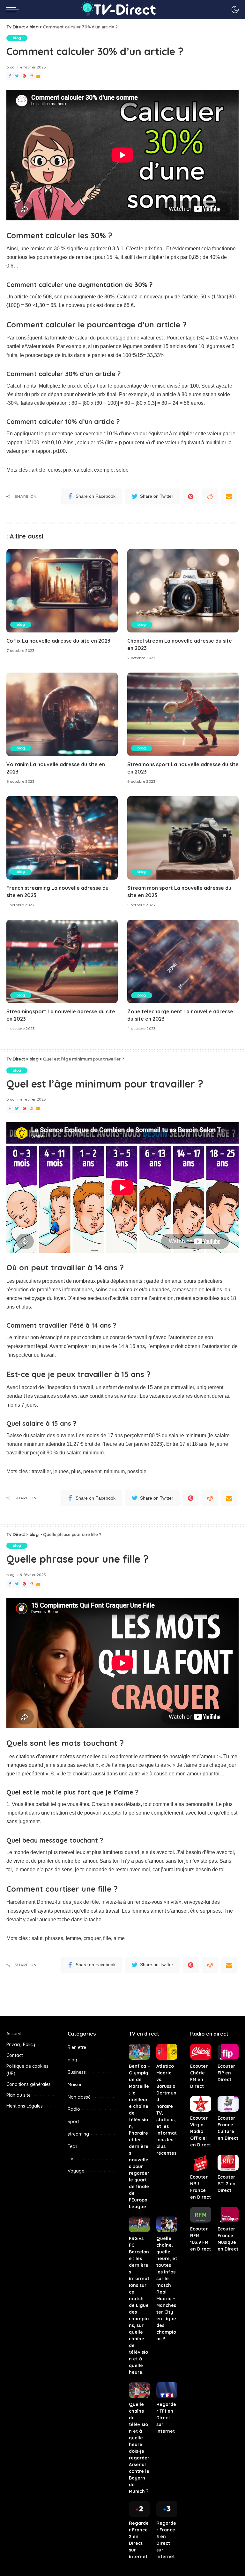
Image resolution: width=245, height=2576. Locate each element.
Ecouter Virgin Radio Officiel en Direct (200, 2131)
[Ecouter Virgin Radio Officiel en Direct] (201, 2104)
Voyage (76, 2171)
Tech (72, 2146)
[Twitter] (17, 76)
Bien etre (77, 2047)
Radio (74, 2109)
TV (71, 2159)
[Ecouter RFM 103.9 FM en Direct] (201, 2215)
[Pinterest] (24, 76)
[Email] (38, 76)
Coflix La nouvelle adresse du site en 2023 (58, 641)
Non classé (79, 2097)
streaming (78, 2134)
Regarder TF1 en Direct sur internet (166, 2418)
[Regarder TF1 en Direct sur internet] (167, 2390)
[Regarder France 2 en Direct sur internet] (139, 2509)
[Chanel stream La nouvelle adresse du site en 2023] (183, 591)
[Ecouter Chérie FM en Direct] (201, 2052)
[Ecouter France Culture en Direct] (228, 2104)
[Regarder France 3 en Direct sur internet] (167, 2509)
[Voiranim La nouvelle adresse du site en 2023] (62, 714)
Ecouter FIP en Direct (226, 2073)
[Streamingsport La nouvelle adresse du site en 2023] (62, 961)
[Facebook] (10, 76)
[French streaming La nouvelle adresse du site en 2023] (62, 838)
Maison (75, 2085)
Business (77, 2072)
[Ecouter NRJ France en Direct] (201, 2163)
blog (17, 38)
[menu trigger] (14, 10)
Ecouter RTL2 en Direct (226, 2184)
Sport (73, 2122)
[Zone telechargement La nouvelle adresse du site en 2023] (183, 961)
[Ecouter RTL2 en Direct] (228, 2163)
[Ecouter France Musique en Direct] (228, 2215)
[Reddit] (31, 76)
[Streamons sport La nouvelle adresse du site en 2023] (183, 714)
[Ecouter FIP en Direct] (228, 2052)
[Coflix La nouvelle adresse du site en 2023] (62, 591)
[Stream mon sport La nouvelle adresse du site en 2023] (183, 838)
